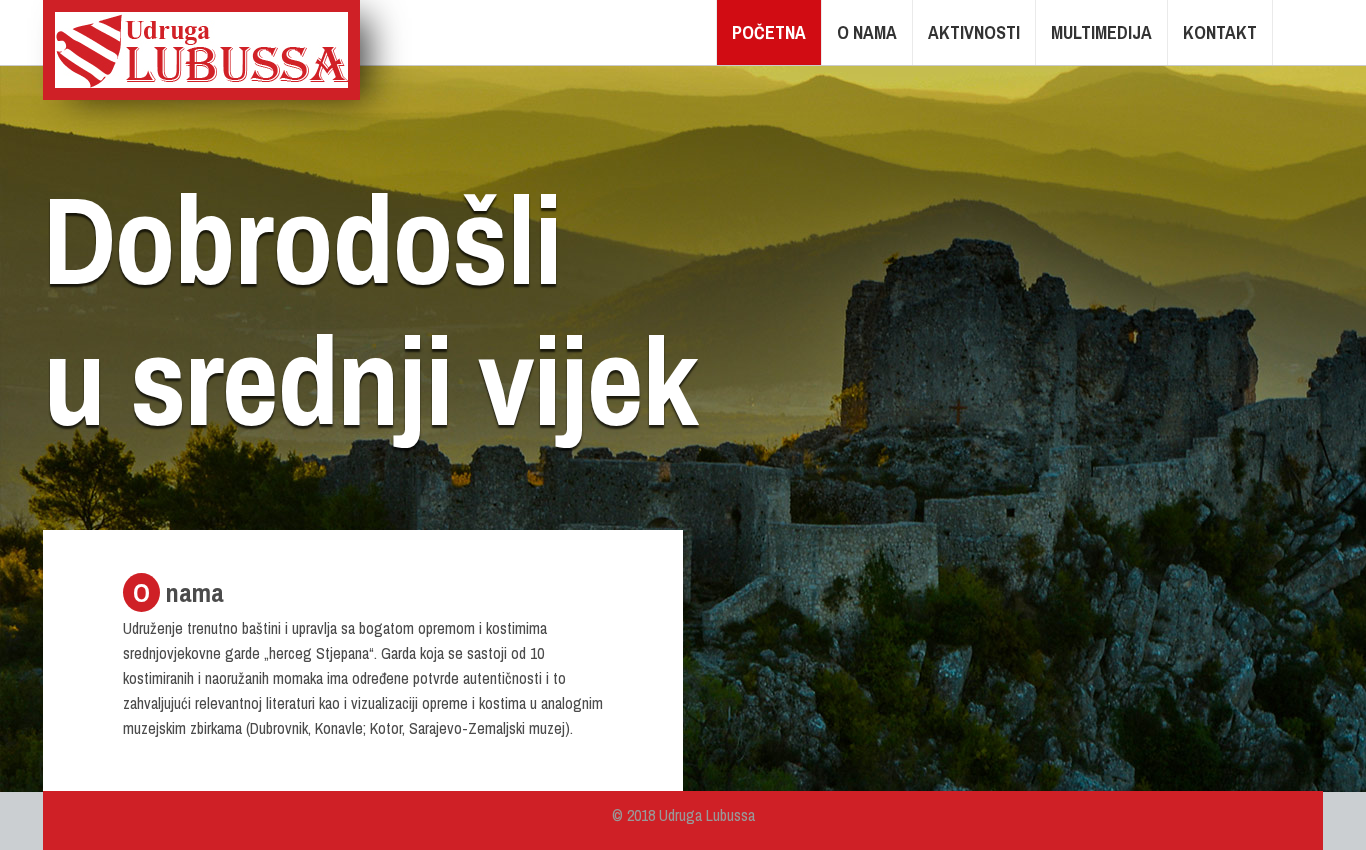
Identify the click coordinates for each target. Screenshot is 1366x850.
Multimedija (1101, 32)
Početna (769, 32)
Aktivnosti (974, 32)
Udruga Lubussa (201, 50)
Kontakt (1220, 32)
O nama (867, 32)
